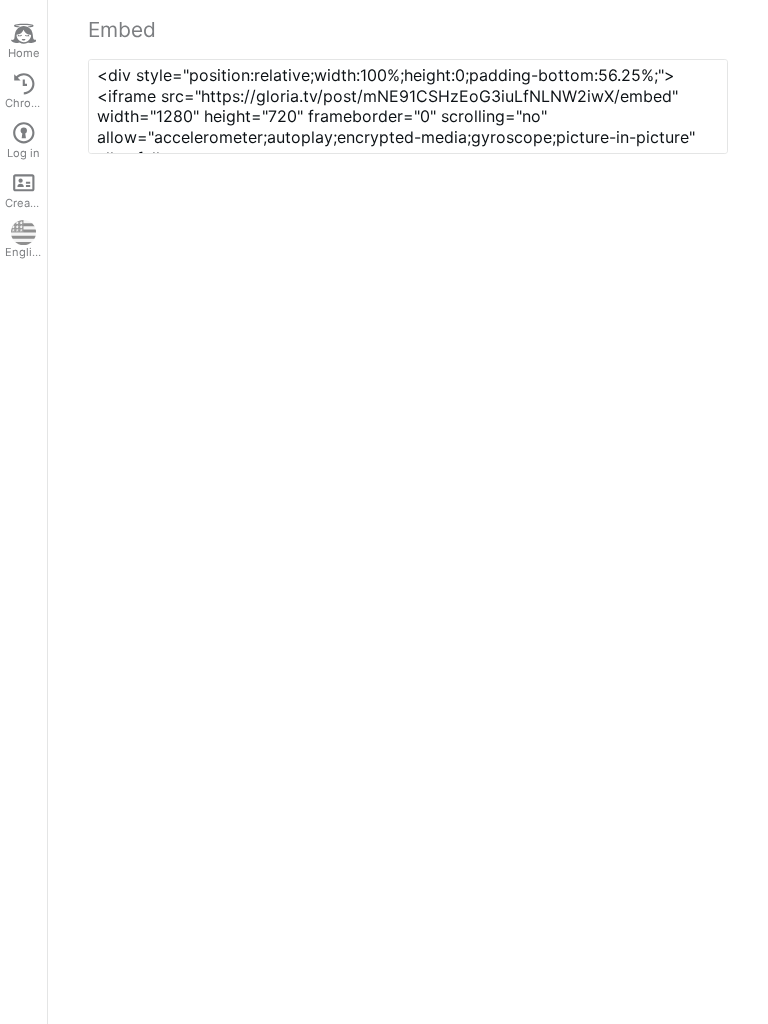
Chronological (26, 103)
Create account (26, 203)
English (25, 252)
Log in (23, 153)
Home (24, 53)
